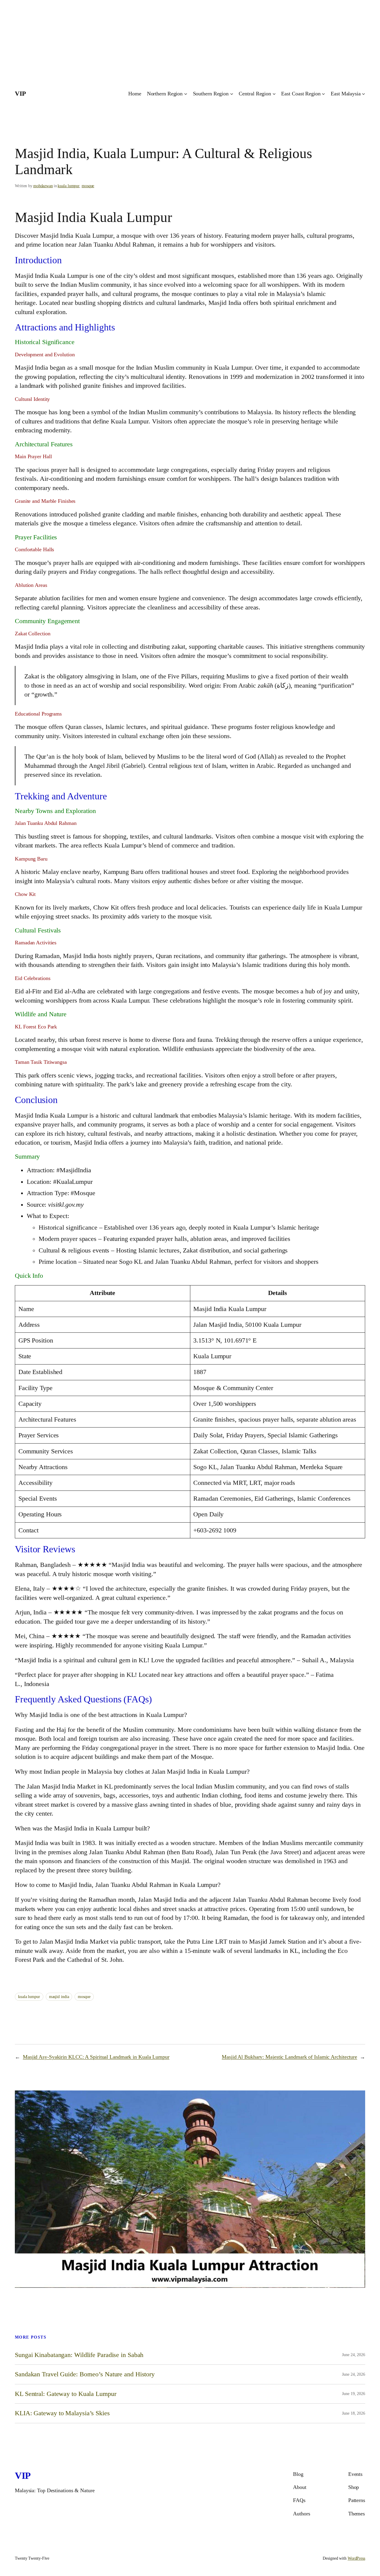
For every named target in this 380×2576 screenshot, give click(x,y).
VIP (20, 94)
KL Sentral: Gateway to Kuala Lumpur (66, 2394)
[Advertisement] (178, 42)
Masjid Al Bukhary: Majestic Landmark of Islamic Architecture (289, 2057)
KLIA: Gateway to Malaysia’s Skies (62, 2413)
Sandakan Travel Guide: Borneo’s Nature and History (85, 2374)
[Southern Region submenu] (232, 94)
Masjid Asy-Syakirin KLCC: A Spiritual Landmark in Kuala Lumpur (96, 2057)
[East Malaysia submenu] (364, 94)
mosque (88, 186)
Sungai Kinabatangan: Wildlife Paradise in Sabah (79, 2355)
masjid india (59, 1997)
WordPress (356, 2558)
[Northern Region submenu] (186, 94)
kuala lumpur (68, 186)
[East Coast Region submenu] (323, 94)
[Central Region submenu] (274, 94)
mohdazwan (43, 186)
